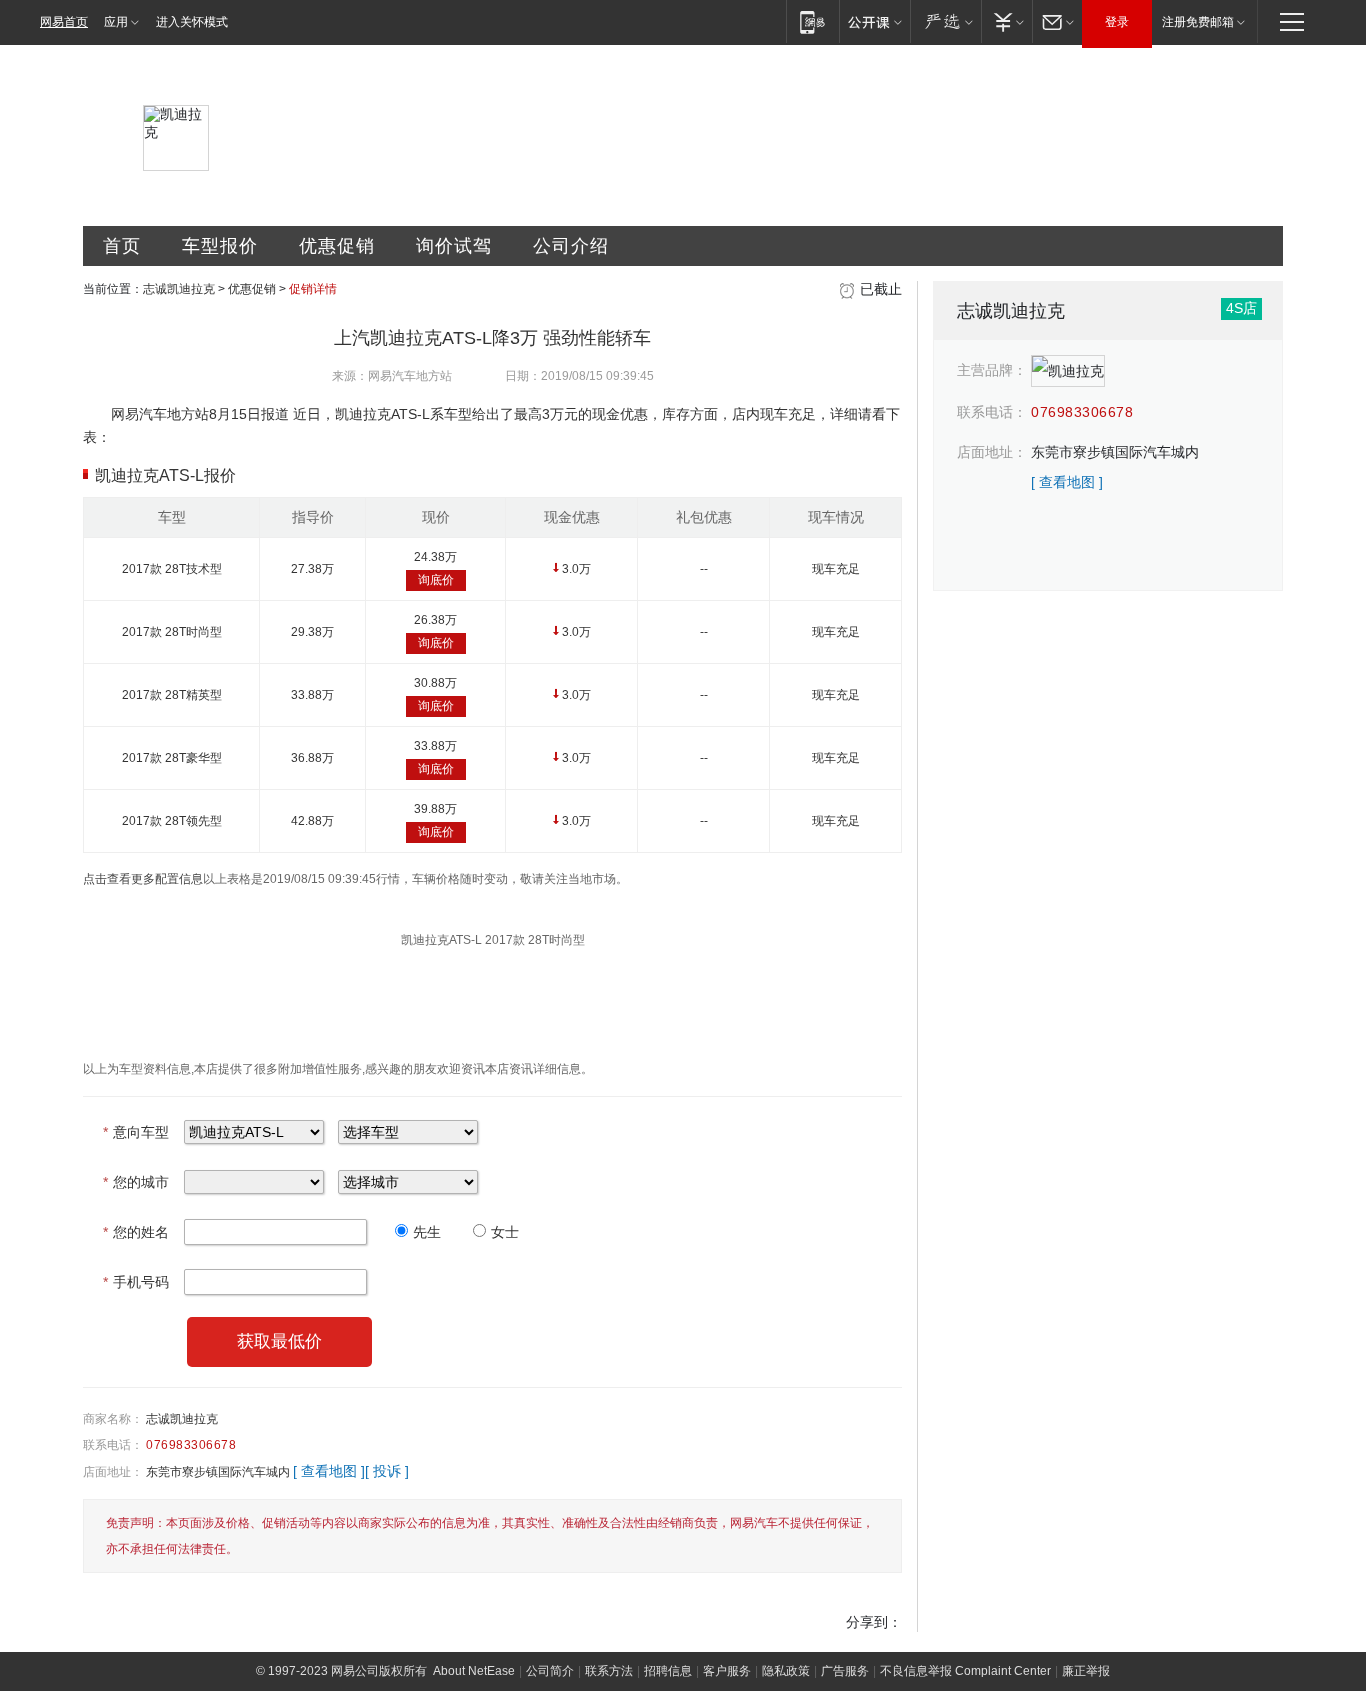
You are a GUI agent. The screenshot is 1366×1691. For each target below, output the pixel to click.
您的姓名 (136, 1232)
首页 (122, 246)
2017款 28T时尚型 (172, 632)
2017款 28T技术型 (172, 569)
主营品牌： (992, 370)
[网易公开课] (874, 21)
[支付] (1006, 21)
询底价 (436, 580)
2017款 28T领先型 (172, 821)
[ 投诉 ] (387, 1471)
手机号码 (136, 1282)
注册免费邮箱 (1198, 22)
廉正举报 (1086, 1671)
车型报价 (220, 246)
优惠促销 (337, 246)
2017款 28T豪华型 (172, 758)
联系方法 (609, 1671)
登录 (1117, 22)
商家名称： (113, 1419)
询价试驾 (454, 246)
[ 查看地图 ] (329, 1471)
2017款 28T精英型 (172, 695)
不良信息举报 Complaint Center (965, 1671)
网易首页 (64, 22)
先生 (427, 1232)
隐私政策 (786, 1671)
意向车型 (136, 1132)
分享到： (874, 1622)
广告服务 (845, 1671)
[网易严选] (945, 21)
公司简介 (550, 1671)
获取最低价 (279, 1341)
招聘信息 (668, 1671)
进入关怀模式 (192, 22)
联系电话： (113, 1445)
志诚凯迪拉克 (179, 289)
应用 (116, 22)
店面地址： (113, 1472)
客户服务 (727, 1671)
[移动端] (812, 21)
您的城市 (136, 1182)
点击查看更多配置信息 (143, 879)
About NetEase (474, 1671)
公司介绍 (571, 246)
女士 (505, 1232)
